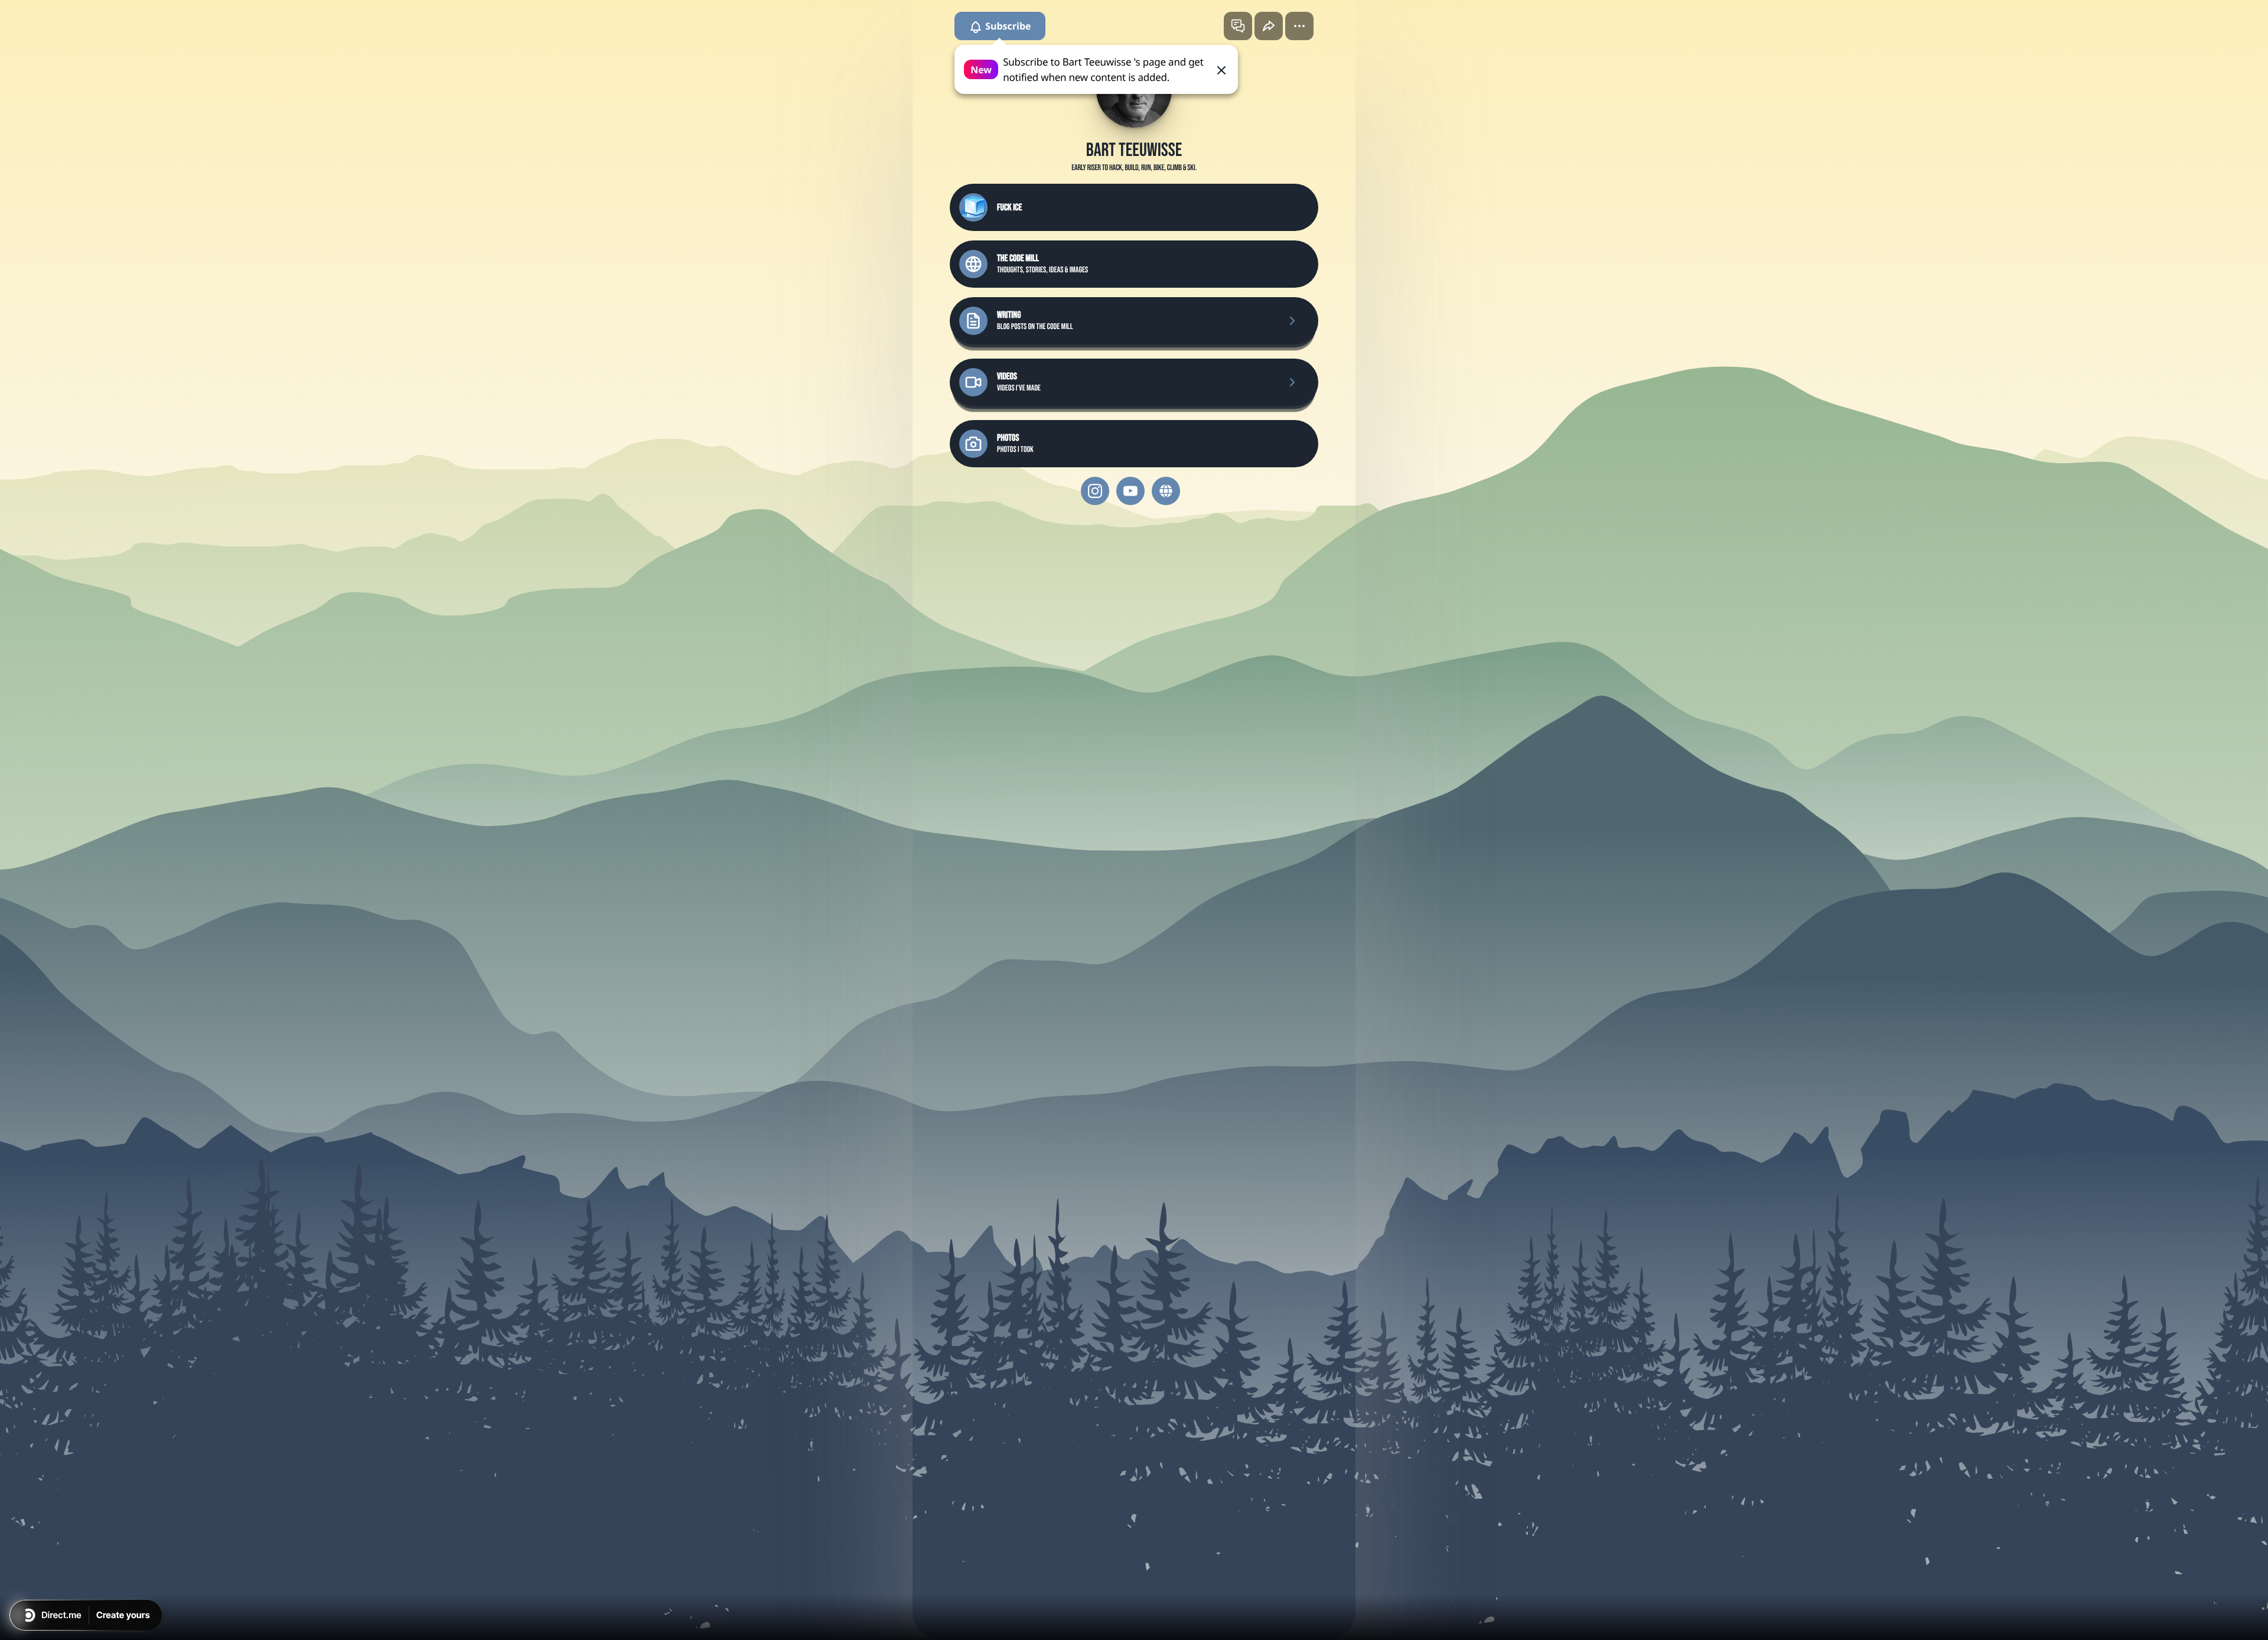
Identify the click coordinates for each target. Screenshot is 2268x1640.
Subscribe (1007, 26)
